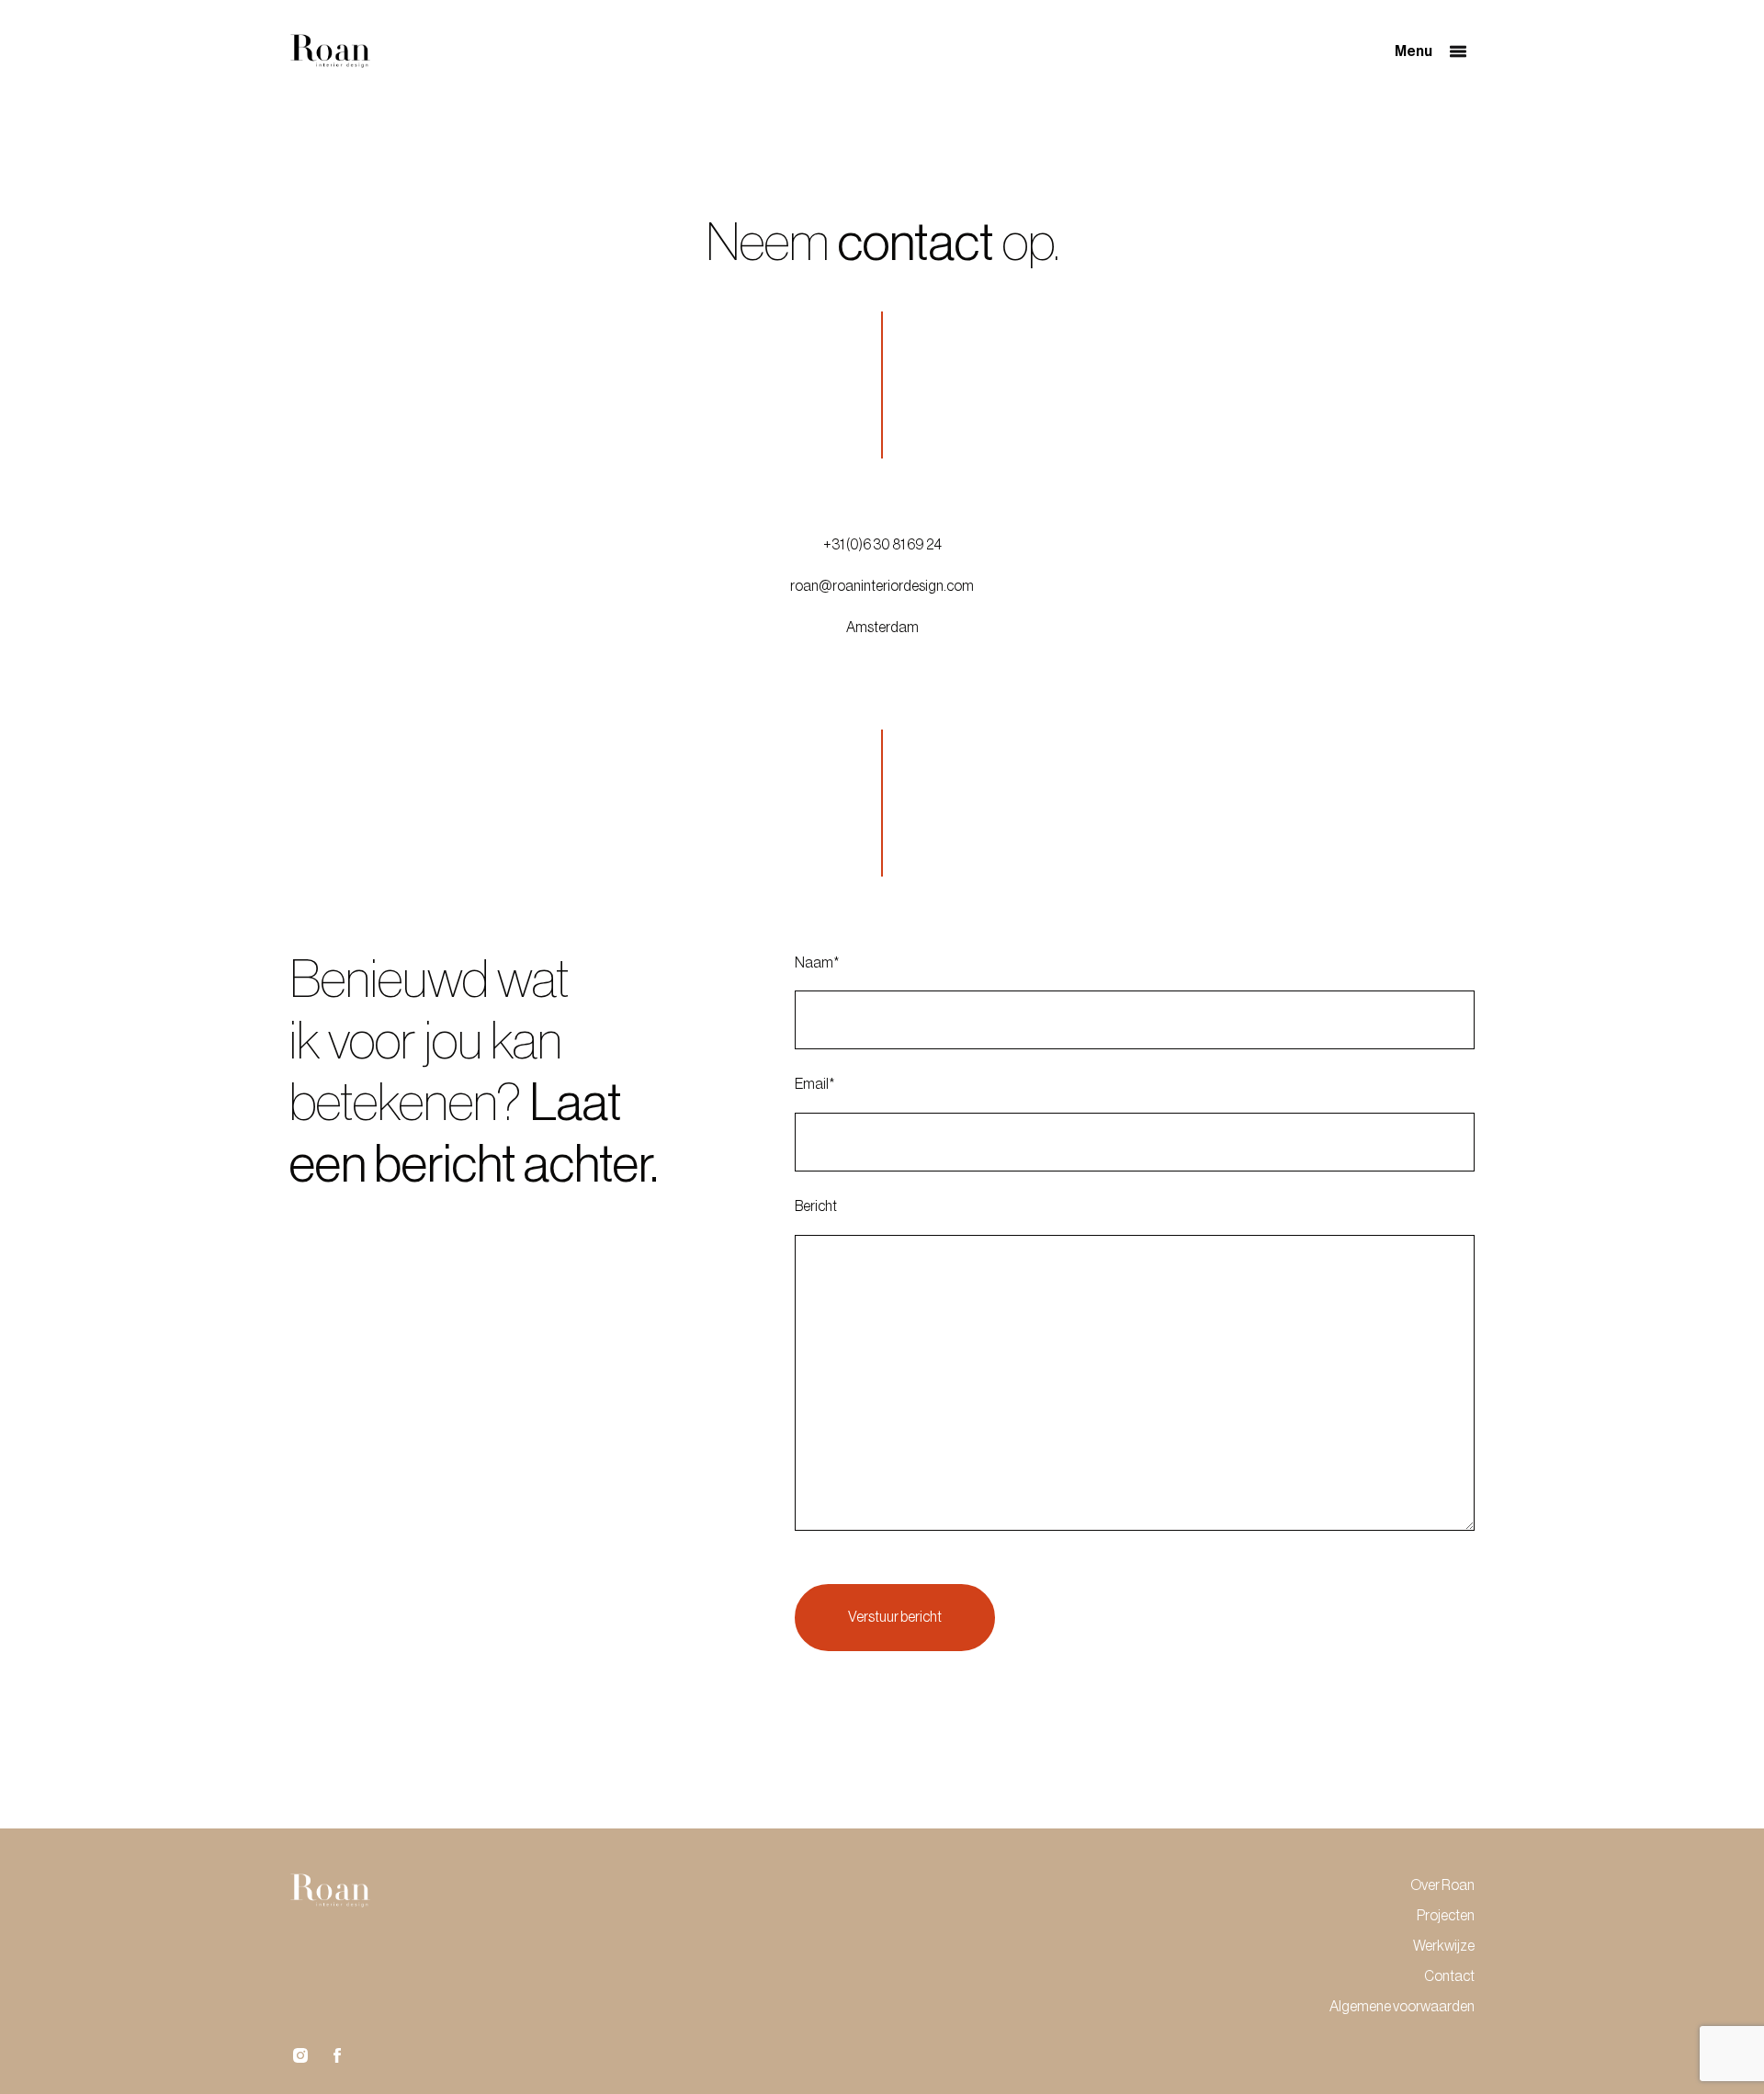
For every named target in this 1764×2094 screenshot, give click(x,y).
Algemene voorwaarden (1402, 2007)
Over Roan (1442, 1885)
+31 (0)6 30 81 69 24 (882, 545)
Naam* (817, 963)
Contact (1449, 1976)
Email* (814, 1084)
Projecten (1446, 1916)
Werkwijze (1444, 1946)
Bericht (816, 1206)
